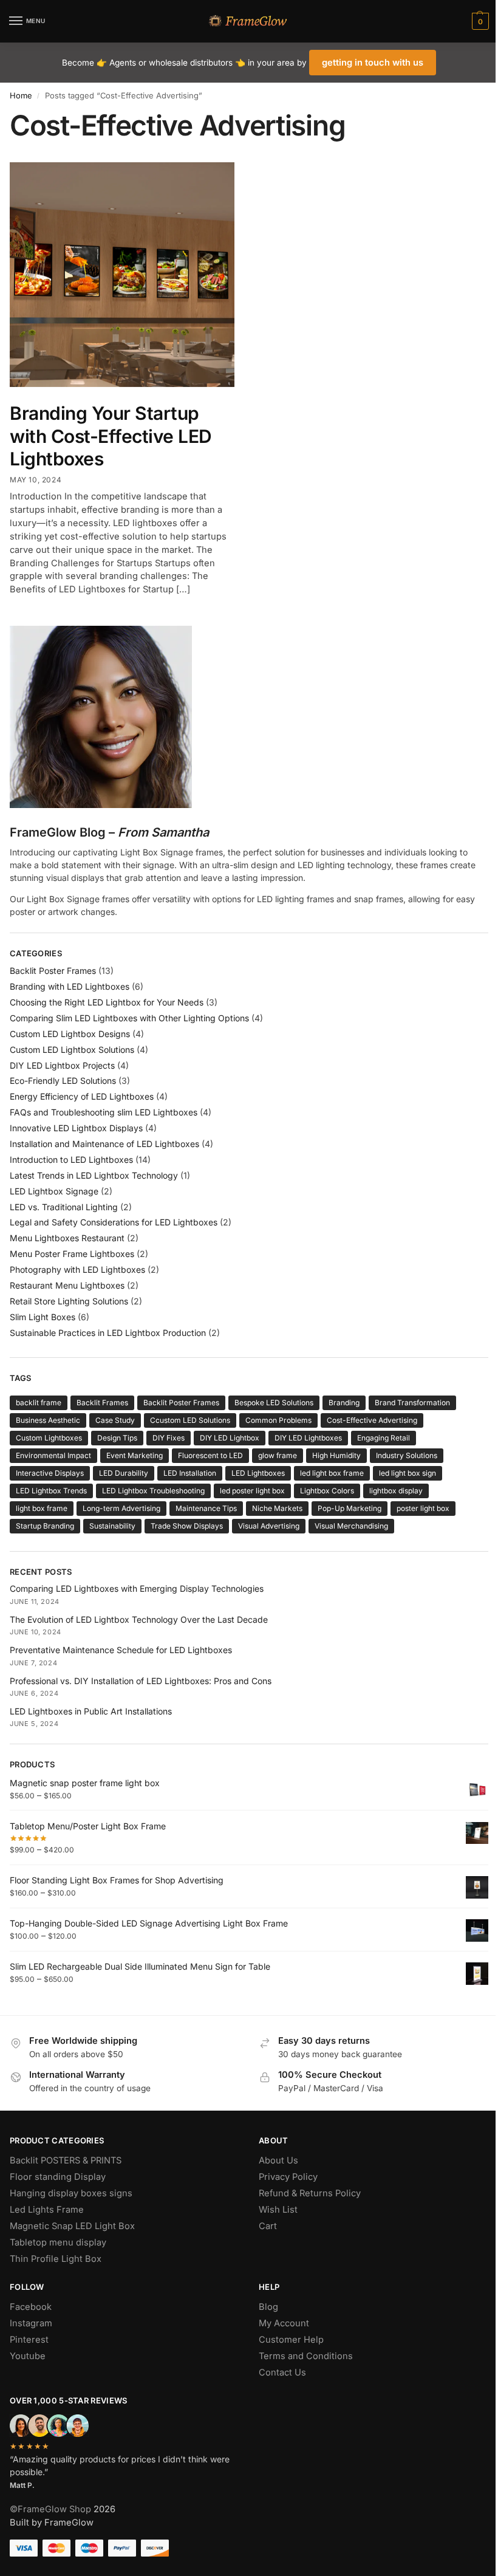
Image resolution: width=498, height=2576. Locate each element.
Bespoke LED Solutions (274, 1403)
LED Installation (190, 1473)
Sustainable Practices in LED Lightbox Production (108, 1333)
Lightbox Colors (327, 1491)
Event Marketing (135, 1455)
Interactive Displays (50, 1473)
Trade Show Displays (187, 1526)
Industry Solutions (407, 1455)
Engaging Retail (384, 1438)
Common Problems (278, 1420)
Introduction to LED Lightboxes (71, 1160)
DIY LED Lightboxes (308, 1438)
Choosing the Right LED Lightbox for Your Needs (107, 1002)
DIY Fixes (169, 1438)
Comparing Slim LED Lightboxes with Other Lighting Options (129, 1018)
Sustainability (112, 1526)
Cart (268, 2226)
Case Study (115, 1420)
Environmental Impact (53, 1455)
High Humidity (336, 1455)
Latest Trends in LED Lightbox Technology (94, 1175)
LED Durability (124, 1473)
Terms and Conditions (306, 2356)
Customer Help (291, 2340)
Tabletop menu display (58, 2242)
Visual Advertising (269, 1526)
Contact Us (282, 2372)
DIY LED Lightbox (230, 1438)
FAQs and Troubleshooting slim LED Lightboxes (104, 1112)
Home (21, 95)
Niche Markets (277, 1508)
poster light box (423, 1508)
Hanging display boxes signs (71, 2193)
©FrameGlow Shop (50, 2509)
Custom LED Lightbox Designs (70, 1034)
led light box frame (332, 1473)
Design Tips (117, 1438)
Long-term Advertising (121, 1508)
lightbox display (396, 1491)
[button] (479, 21)
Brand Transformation (412, 1403)
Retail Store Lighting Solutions (69, 1301)
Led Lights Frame (47, 2210)
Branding (344, 1403)
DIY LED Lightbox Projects (62, 1065)
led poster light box (252, 1491)
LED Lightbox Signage (54, 1191)
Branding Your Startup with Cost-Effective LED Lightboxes (111, 436)
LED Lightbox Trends (51, 1491)
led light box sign (408, 1473)
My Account (284, 2323)
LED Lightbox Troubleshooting (153, 1491)
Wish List (278, 2210)
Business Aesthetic (48, 1420)
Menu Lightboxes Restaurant (67, 1238)
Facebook (31, 2307)
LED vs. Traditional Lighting (64, 1207)
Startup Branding (45, 1526)
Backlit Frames (102, 1403)
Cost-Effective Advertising (372, 1420)
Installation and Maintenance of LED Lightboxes (104, 1144)
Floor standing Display (58, 2177)
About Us (278, 2160)
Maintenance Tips (206, 1508)
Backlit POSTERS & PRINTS (66, 2160)
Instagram (31, 2323)
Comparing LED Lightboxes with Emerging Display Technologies (137, 1588)
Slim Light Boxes (43, 1317)
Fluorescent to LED (210, 1455)
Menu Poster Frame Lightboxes (72, 1254)
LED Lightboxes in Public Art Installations (91, 1711)
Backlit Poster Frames (53, 971)
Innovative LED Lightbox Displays (76, 1128)
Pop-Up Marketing (350, 1508)
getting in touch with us (373, 63)
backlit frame (39, 1403)
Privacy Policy (288, 2177)
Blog (268, 2307)
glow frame (278, 1455)
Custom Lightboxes (49, 1438)
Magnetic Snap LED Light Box (72, 2226)
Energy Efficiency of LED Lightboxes (82, 1096)
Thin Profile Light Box (56, 2259)
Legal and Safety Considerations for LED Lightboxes (114, 1222)
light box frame (42, 1508)
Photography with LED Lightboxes (77, 1269)
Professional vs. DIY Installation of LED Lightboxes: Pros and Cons (141, 1681)
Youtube (28, 2356)
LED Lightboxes (258, 1473)
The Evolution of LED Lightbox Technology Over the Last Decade (139, 1619)
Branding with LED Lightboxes (70, 986)
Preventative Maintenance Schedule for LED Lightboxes (121, 1650)
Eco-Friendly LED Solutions (63, 1081)
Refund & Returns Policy (310, 2193)
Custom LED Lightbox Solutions (72, 1050)
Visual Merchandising (351, 1526)
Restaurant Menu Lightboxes (67, 1285)
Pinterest (29, 2340)
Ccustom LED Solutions (190, 1420)
